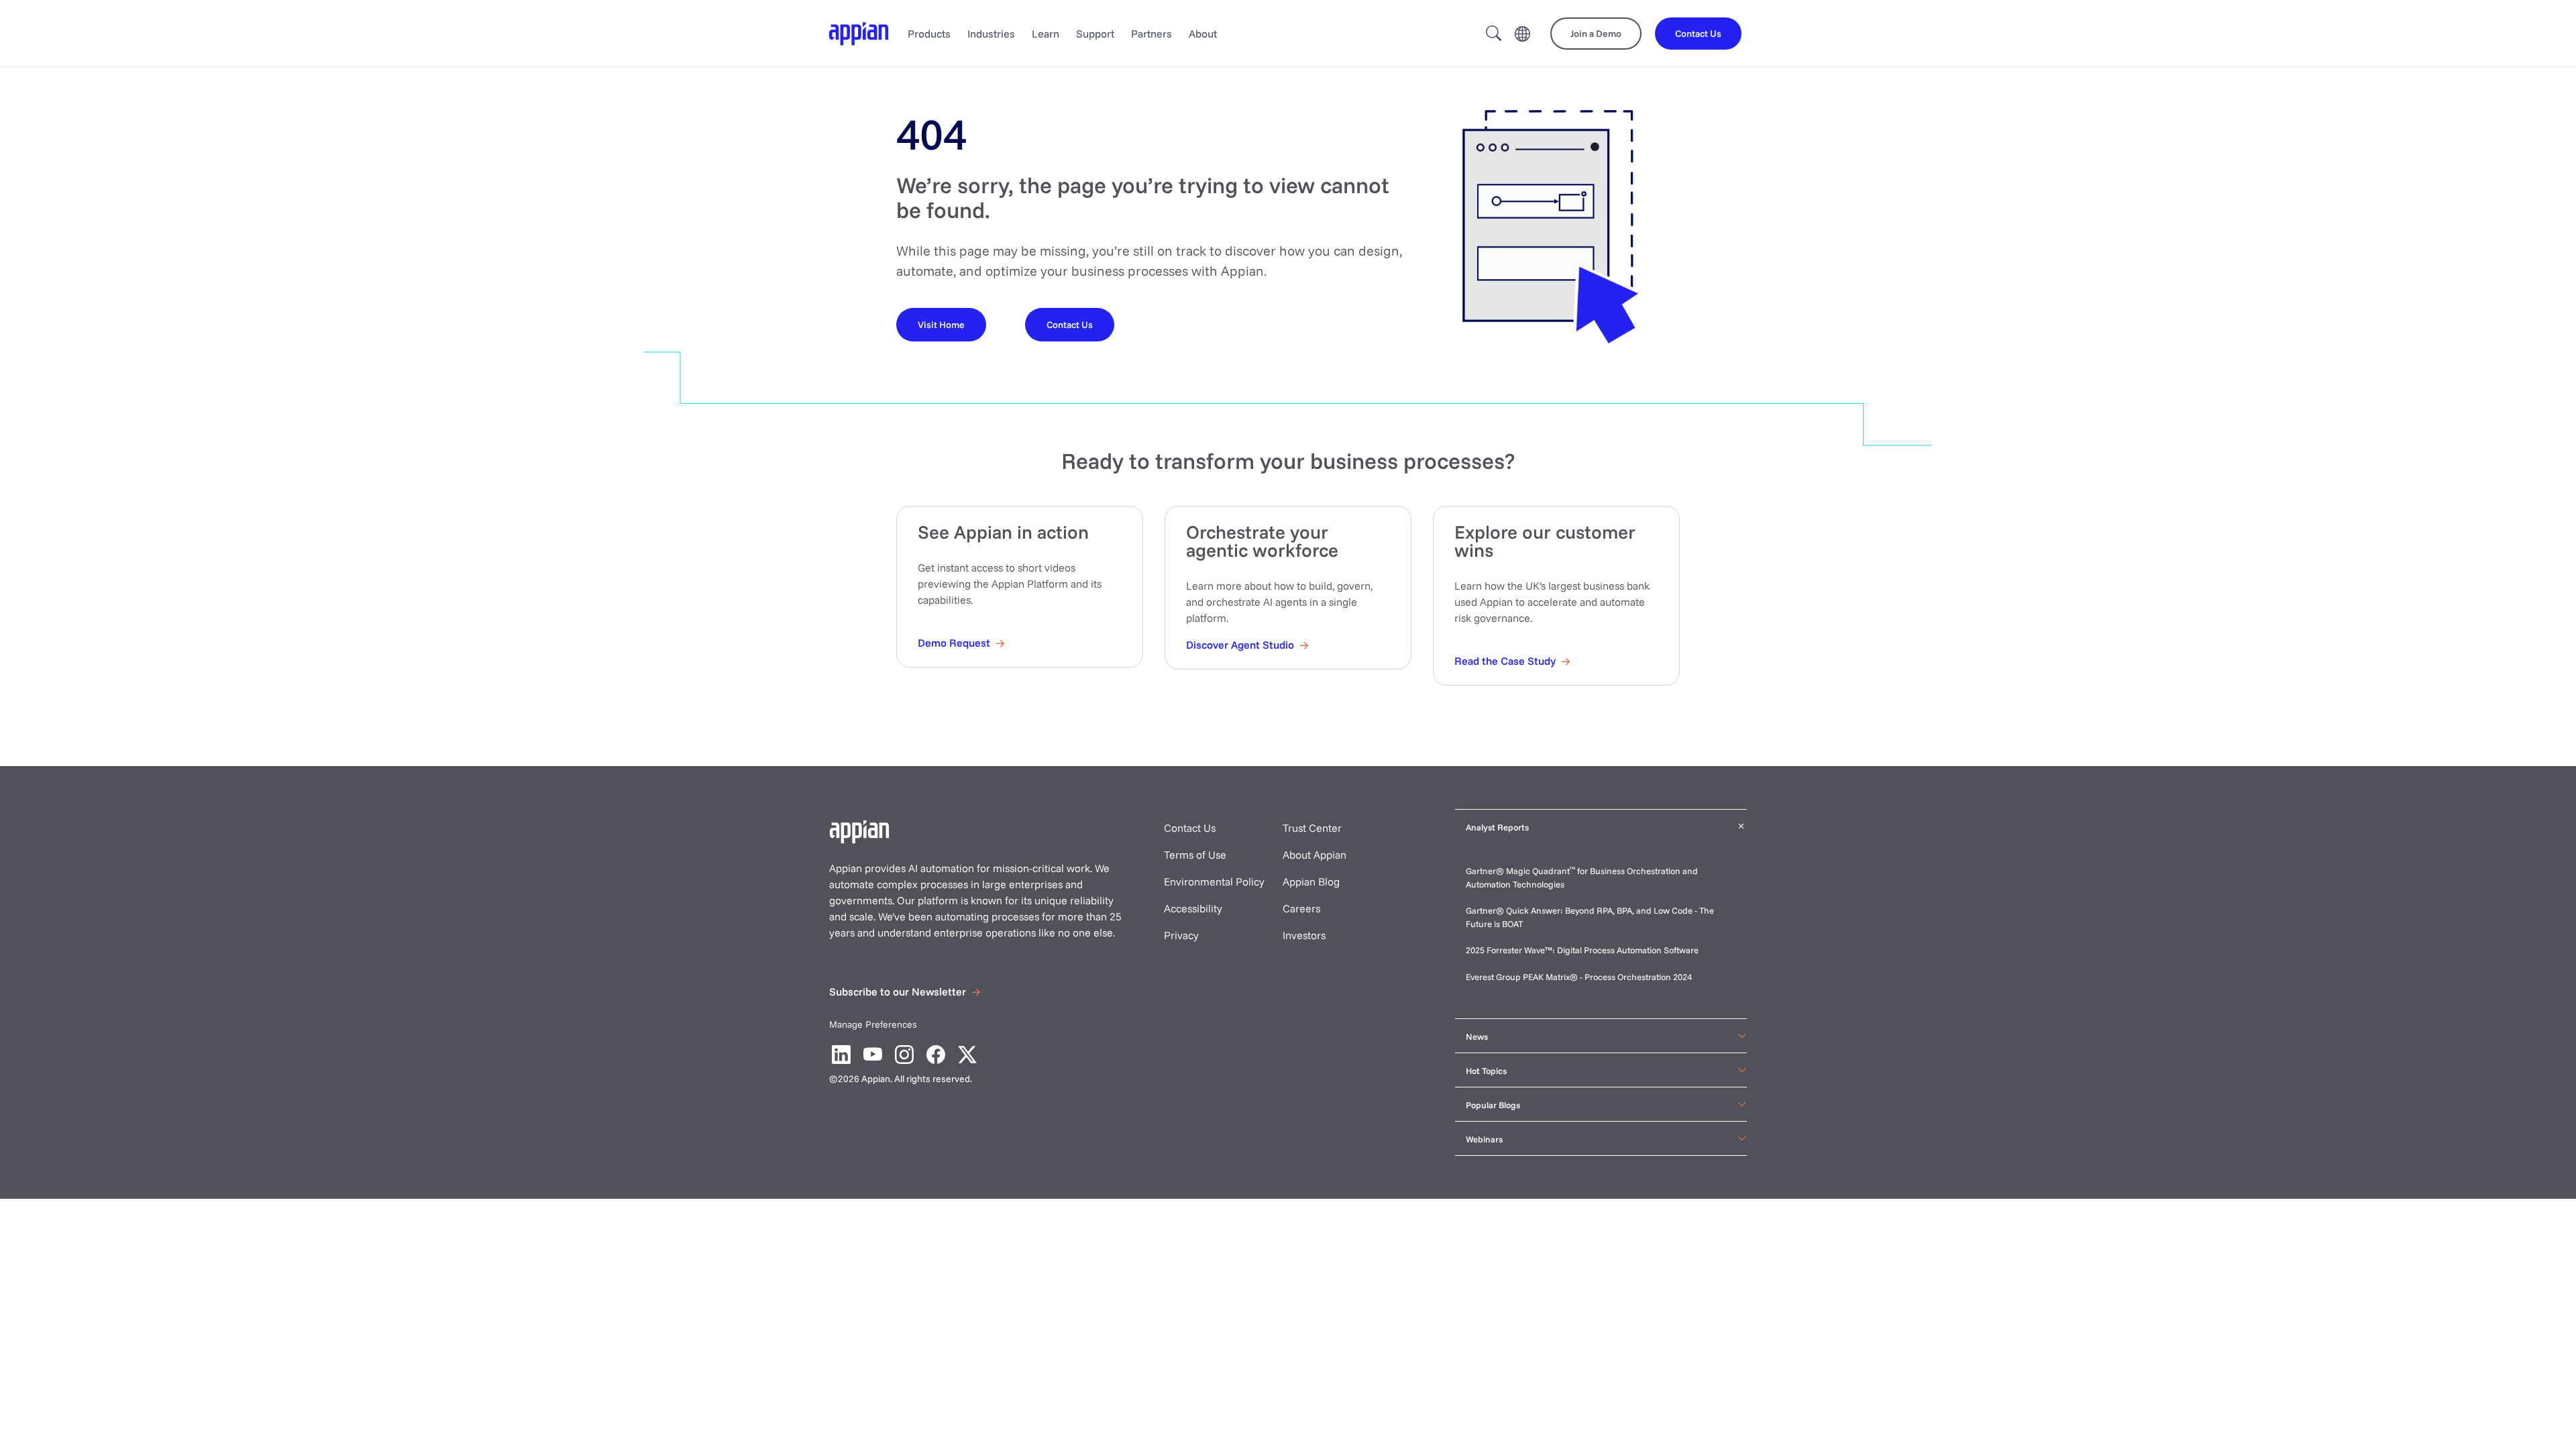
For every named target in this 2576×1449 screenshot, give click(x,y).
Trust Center (1312, 828)
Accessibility (1193, 908)
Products (929, 34)
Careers (1301, 908)
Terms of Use (1195, 855)
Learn (1045, 34)
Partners (1151, 34)
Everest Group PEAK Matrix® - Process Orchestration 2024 (1579, 977)
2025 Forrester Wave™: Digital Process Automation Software (1582, 950)
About (1203, 34)
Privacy (1181, 935)
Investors (1304, 935)
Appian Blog (1311, 881)
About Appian (1314, 855)
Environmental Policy (1214, 881)
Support (1095, 34)
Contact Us (1190, 828)
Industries (991, 34)
